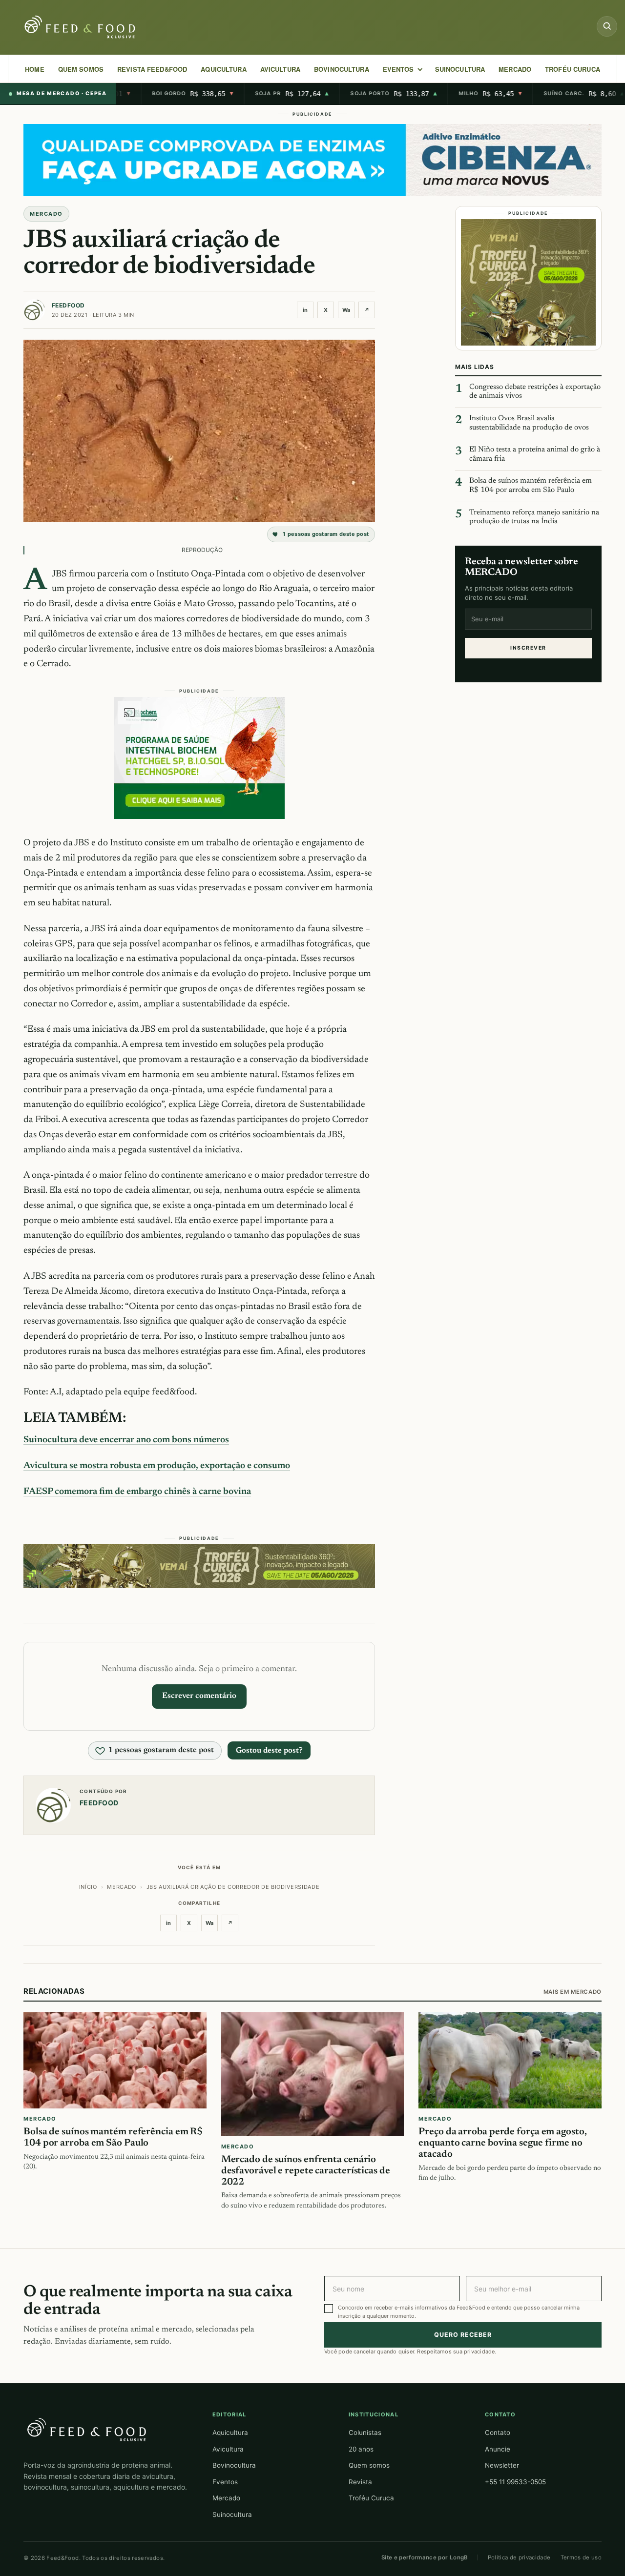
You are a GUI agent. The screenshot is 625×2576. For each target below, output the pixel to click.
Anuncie (498, 2449)
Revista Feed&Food (152, 69)
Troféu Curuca (573, 69)
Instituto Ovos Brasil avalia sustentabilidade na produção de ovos (529, 423)
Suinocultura (460, 69)
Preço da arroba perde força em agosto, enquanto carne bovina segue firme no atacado (502, 2144)
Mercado (226, 2498)
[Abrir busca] (607, 26)
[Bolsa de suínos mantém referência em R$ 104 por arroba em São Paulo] (115, 2061)
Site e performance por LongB (425, 2557)
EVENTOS (398, 69)
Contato (498, 2433)
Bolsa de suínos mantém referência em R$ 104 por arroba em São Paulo (531, 486)
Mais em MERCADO (573, 1992)
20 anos (361, 2449)
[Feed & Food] (81, 27)
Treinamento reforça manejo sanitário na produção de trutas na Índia (534, 517)
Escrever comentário (199, 1696)
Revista (360, 2482)
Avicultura (280, 69)
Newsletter (502, 2465)
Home (35, 69)
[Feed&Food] (87, 2429)
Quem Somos (81, 69)
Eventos (225, 2482)
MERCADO (515, 69)
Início (88, 1887)
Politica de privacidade (519, 2557)
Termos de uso (581, 2557)
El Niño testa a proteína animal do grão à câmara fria (535, 454)
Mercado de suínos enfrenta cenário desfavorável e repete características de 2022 (306, 2171)
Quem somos (369, 2465)
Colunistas (365, 2433)
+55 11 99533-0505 (515, 2482)
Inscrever (528, 648)
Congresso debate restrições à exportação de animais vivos (535, 392)
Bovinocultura (342, 69)
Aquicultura (223, 69)
